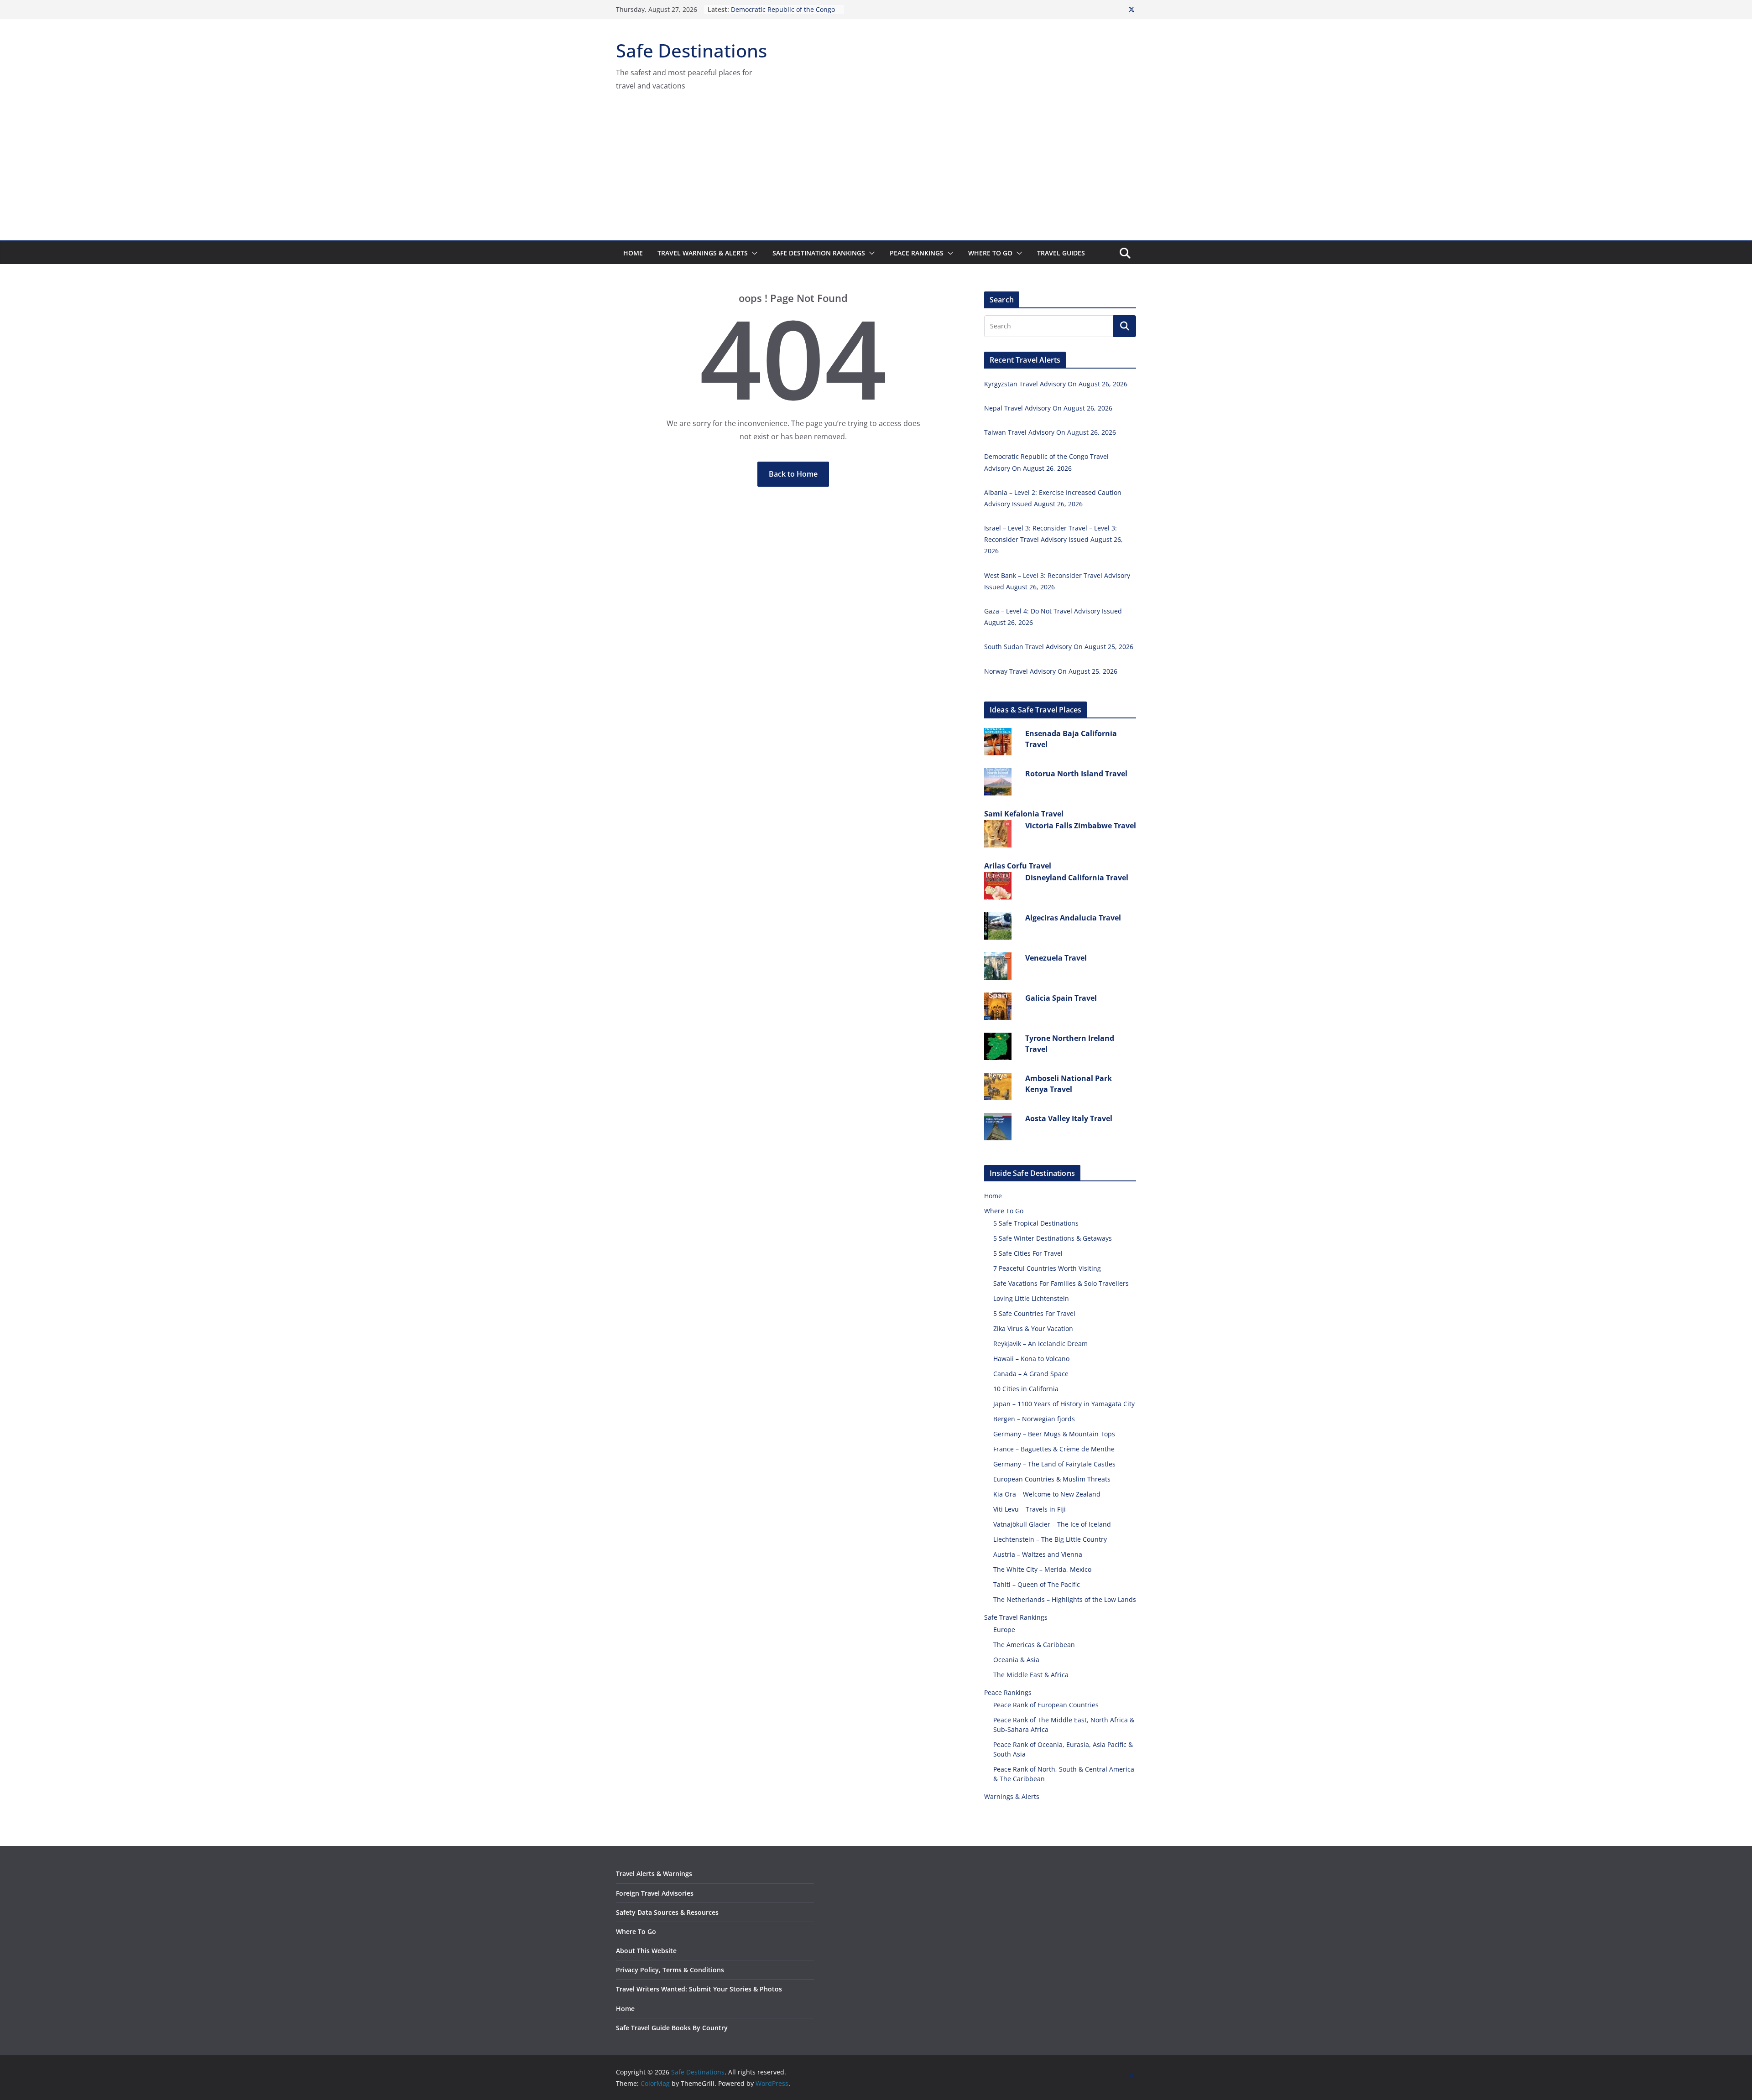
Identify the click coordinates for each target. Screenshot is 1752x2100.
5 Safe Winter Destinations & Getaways (1053, 1238)
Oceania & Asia (1016, 1660)
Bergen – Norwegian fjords (1034, 1419)
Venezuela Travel (1056, 958)
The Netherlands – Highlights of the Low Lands (1065, 1599)
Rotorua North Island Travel (1076, 774)
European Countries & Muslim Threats (1052, 1479)
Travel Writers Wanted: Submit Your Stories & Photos (699, 1989)
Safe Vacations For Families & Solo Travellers (1061, 1283)
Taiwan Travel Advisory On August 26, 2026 (1050, 432)
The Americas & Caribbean (1034, 1645)
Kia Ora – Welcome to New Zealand (1047, 1494)
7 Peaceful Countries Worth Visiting (1047, 1268)
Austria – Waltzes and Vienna (1038, 1554)
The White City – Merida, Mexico (1042, 1569)
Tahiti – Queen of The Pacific (1037, 1584)
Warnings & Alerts (1012, 1796)
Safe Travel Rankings (1016, 1617)
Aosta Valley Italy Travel (1069, 1118)
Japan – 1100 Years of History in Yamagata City (1064, 1404)
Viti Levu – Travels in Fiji (1030, 1509)
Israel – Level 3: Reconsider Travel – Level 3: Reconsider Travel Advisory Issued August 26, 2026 (1053, 539)
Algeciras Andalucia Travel (1073, 918)
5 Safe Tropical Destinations (1036, 1223)
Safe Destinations (691, 50)
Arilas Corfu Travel (1018, 866)
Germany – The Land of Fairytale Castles (1054, 1464)
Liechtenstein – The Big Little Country (1050, 1539)
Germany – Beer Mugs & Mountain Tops (1054, 1434)
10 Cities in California (1026, 1389)
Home (633, 253)
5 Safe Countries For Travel (1034, 1313)
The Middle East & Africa (1031, 1675)
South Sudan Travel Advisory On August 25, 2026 (1059, 647)
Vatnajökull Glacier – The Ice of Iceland (1052, 1524)
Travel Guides (1061, 253)
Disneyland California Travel (1077, 878)
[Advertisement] (876, 172)
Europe (1004, 1630)
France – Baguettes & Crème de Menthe (1054, 1449)
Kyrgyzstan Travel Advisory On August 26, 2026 (1056, 384)
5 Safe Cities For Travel (1028, 1253)
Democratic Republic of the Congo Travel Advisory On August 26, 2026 (785, 14)
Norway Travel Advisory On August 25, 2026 (1051, 671)
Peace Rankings (917, 253)
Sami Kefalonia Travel (1024, 814)
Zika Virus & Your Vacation (1033, 1328)
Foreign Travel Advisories (655, 1893)
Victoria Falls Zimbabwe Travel (1081, 826)
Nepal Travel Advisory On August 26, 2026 (1048, 408)
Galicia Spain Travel (1061, 998)
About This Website (646, 1951)
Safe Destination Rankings (819, 253)
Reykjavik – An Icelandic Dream (1040, 1344)
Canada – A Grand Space (1031, 1374)
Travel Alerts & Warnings (654, 1874)
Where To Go (990, 253)
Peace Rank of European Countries (1046, 1705)
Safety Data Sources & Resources (667, 1912)
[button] (753, 253)
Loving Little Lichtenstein (1031, 1298)
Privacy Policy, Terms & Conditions (670, 1970)
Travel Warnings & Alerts (703, 253)
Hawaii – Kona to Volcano (1031, 1359)
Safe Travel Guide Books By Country (672, 2028)
